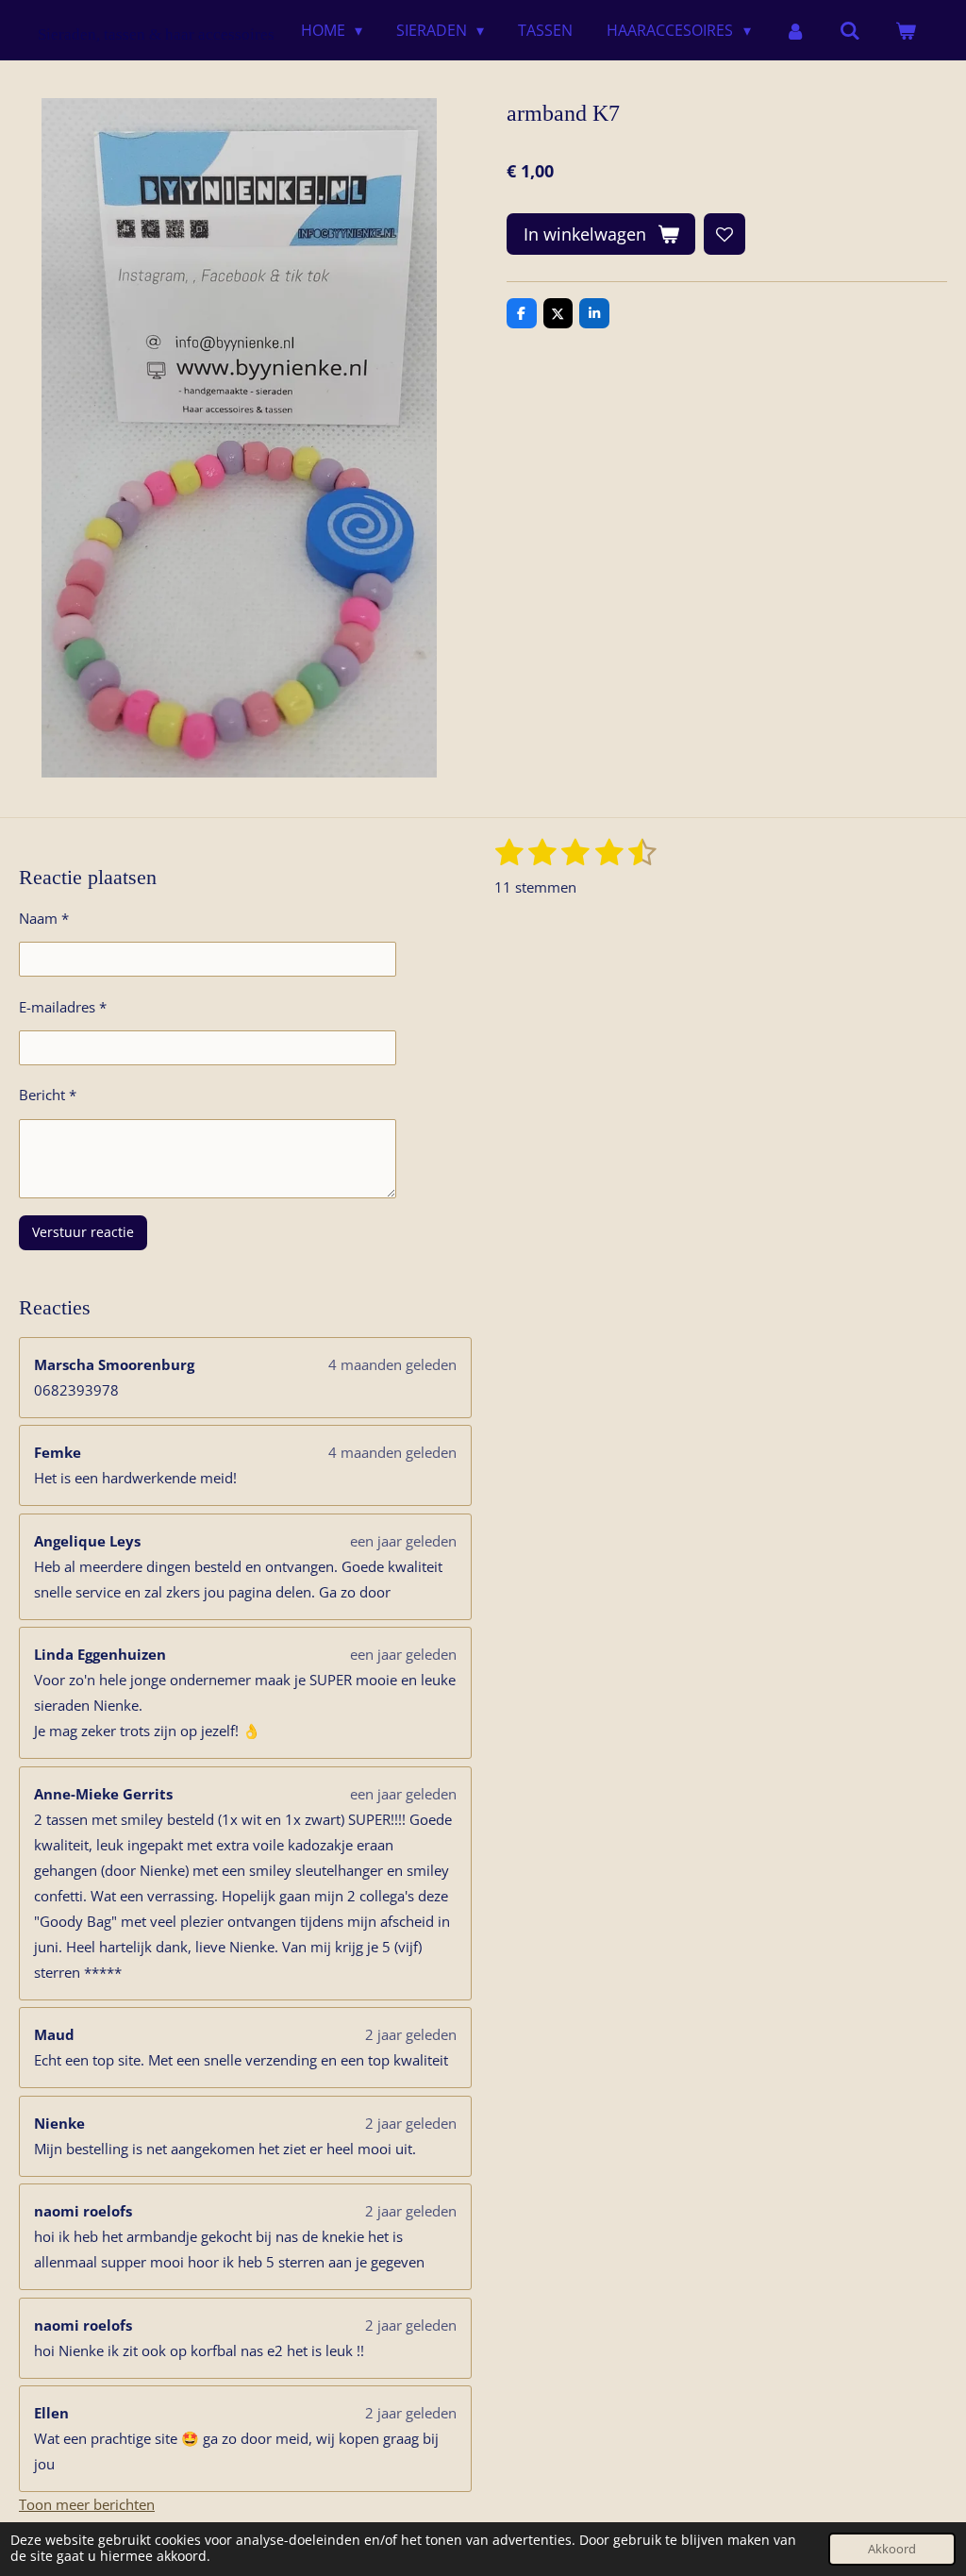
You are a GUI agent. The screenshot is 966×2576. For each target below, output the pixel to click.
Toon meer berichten (87, 2504)
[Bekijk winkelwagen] (906, 30)
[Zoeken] (850, 30)
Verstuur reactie (83, 1232)
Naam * (44, 918)
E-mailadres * (63, 1007)
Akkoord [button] (892, 2549)
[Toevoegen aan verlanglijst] (724, 234)
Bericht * (48, 1095)
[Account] (795, 30)
